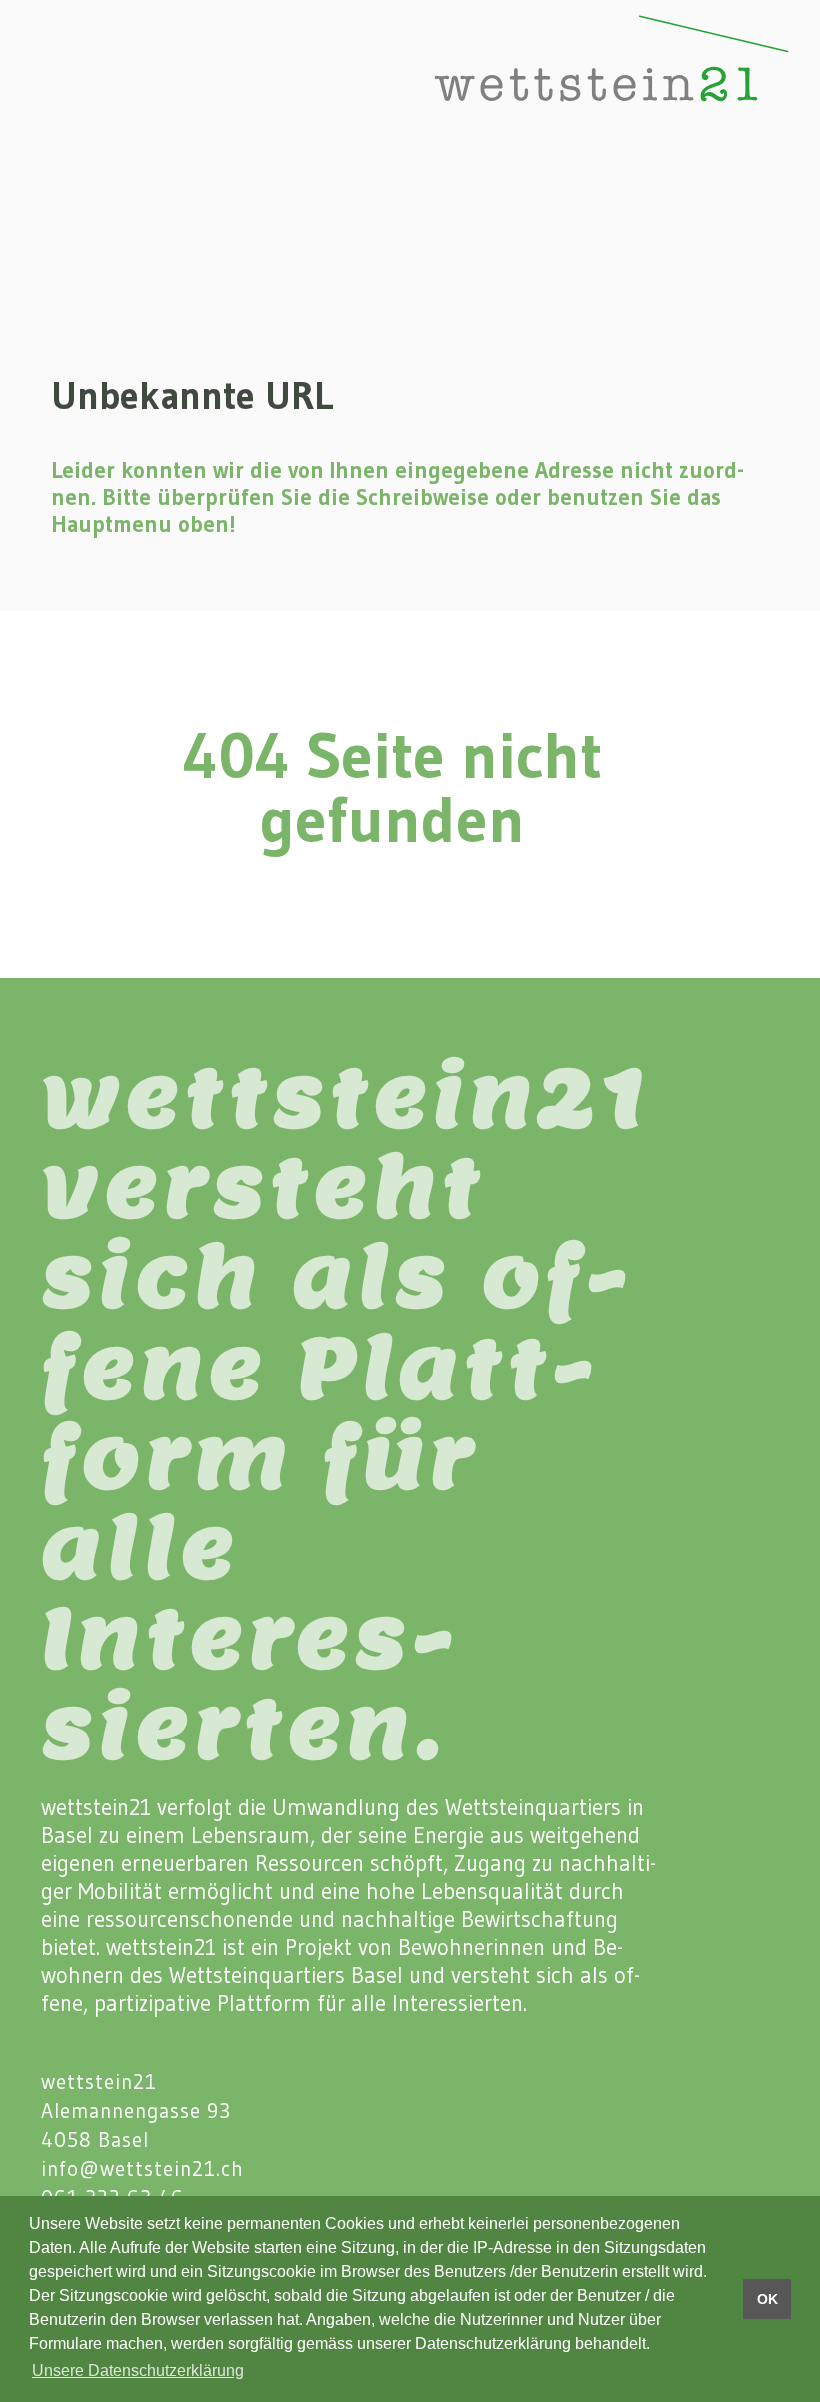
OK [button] (767, 2299)
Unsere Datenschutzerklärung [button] (138, 2370)
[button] (44, 82)
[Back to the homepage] (546, 82)
